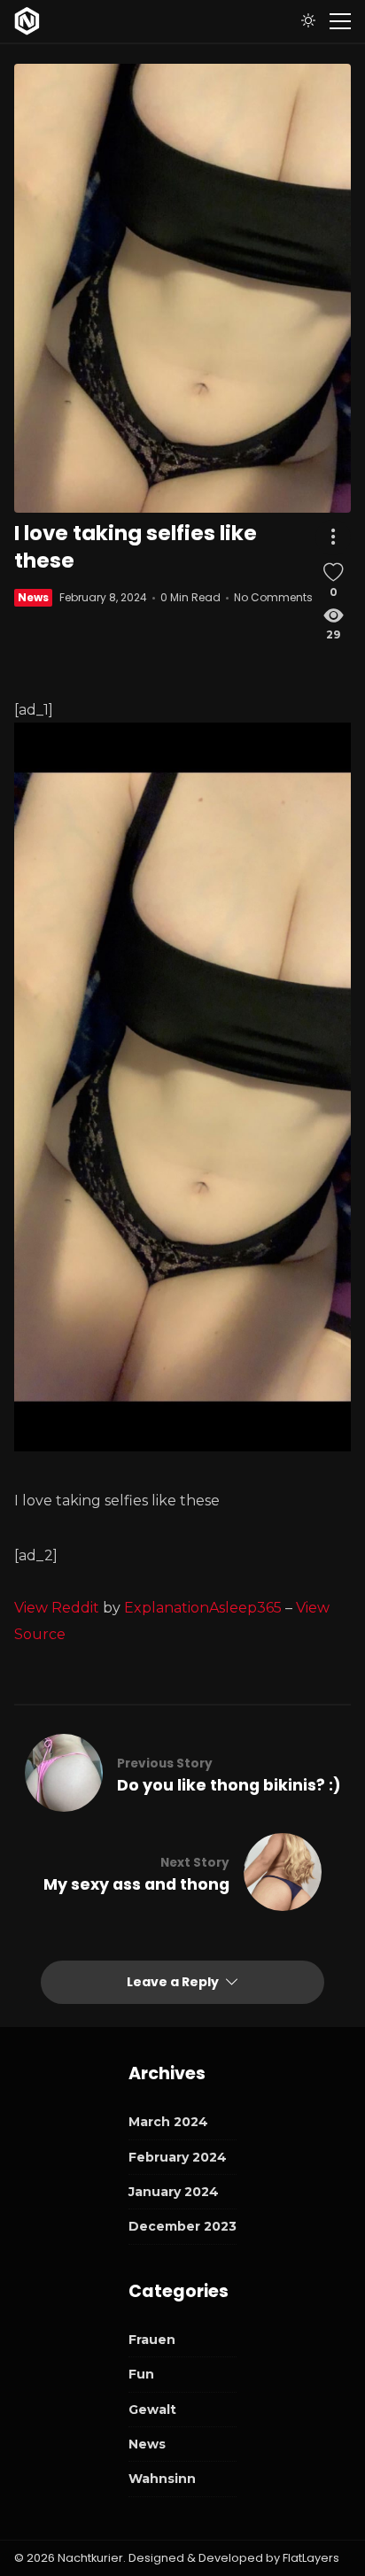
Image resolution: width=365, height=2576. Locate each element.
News (33, 597)
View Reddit (57, 1608)
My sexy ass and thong (136, 1884)
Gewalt (152, 2410)
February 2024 (178, 2157)
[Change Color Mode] (308, 21)
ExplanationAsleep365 (203, 1608)
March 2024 (168, 2122)
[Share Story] (333, 538)
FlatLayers (311, 2558)
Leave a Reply (174, 1982)
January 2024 (174, 2192)
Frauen (152, 2340)
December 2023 (182, 2226)
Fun (141, 2374)
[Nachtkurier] (27, 21)
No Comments (273, 597)
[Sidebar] (340, 21)
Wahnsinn (162, 2479)
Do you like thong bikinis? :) (229, 1785)
